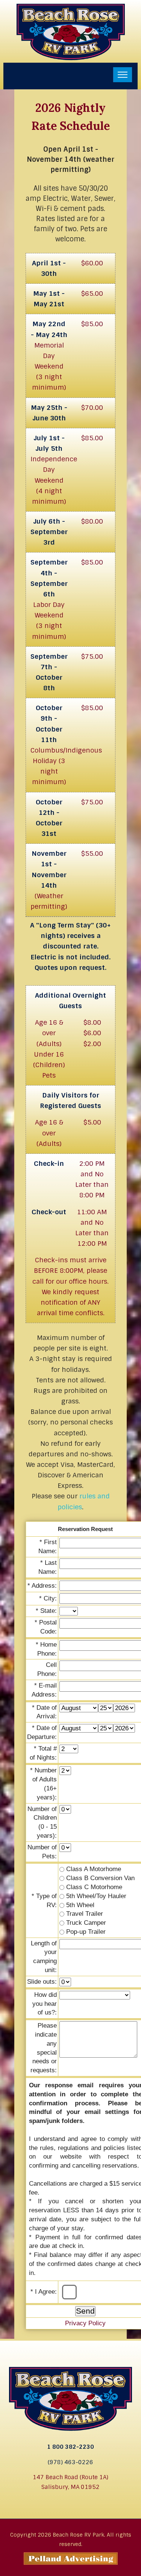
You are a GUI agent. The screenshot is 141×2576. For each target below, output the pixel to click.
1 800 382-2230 (70, 2447)
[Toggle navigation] (123, 75)
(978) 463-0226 (70, 2462)
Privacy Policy (85, 2323)
